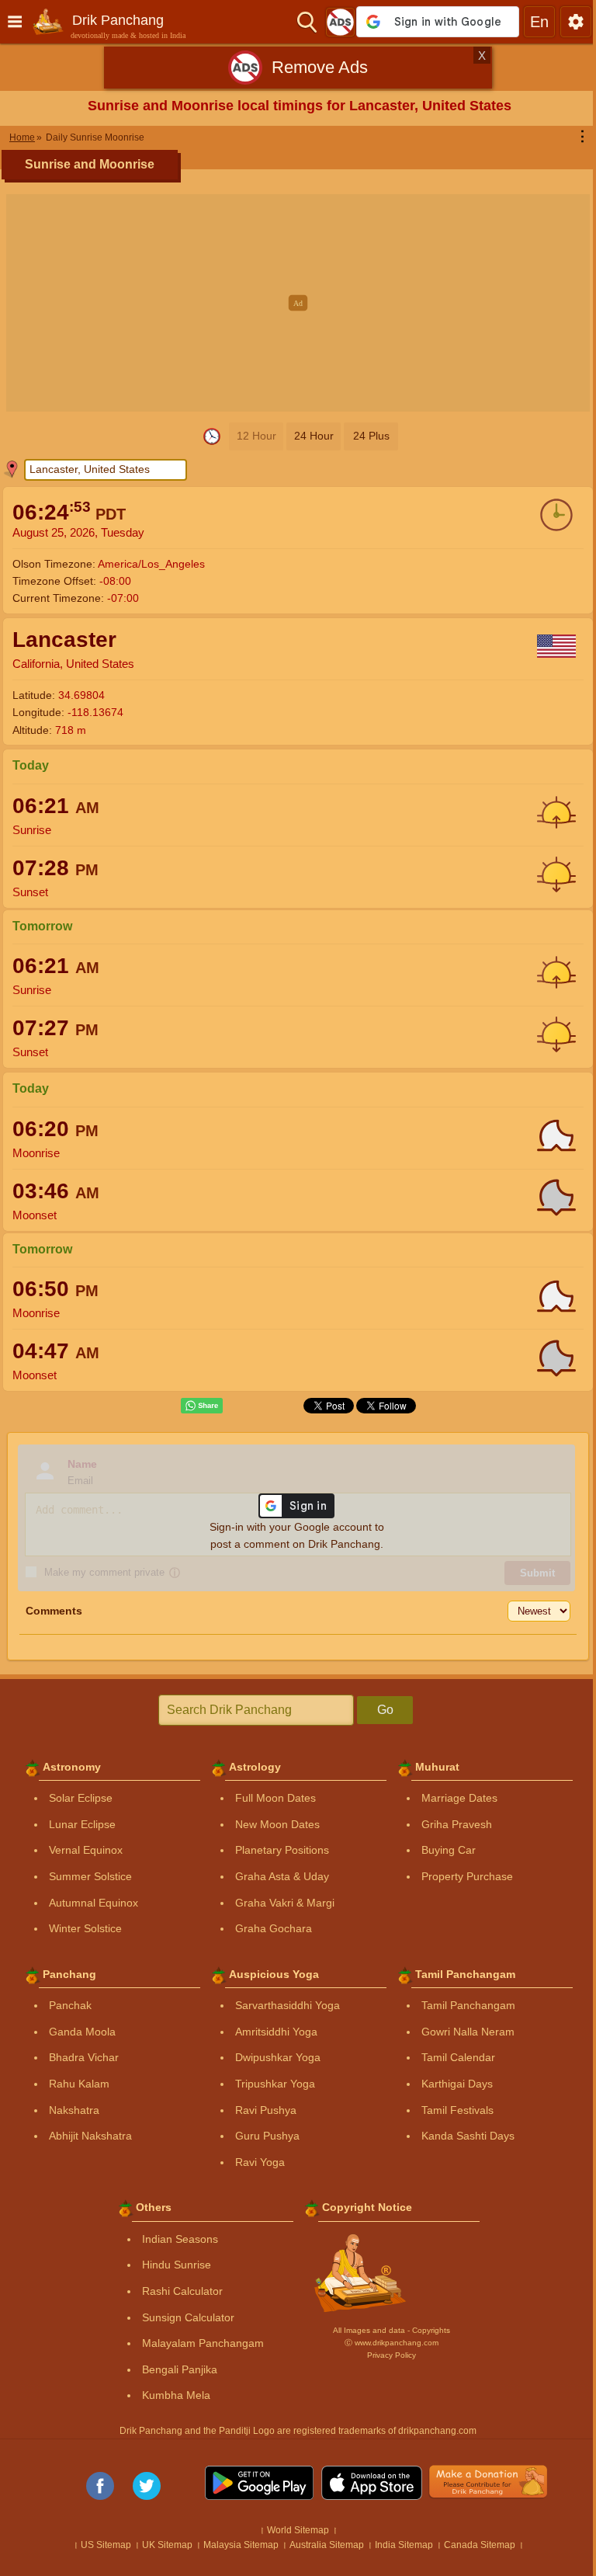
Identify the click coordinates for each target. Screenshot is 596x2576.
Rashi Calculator (177, 2291)
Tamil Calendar (453, 2057)
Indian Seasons (175, 2239)
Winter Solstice (80, 1928)
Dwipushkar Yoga (272, 2057)
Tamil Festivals (452, 2110)
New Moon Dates (272, 1824)
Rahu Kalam (74, 2084)
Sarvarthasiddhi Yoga (282, 2005)
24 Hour (308, 436)
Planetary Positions (277, 1850)
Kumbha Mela (171, 2395)
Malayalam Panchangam (198, 2343)
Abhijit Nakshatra (85, 2136)
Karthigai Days (452, 2084)
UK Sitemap (162, 2545)
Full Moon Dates (270, 1798)
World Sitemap (293, 2530)
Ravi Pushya (260, 2110)
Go (379, 1710)
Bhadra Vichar (78, 2057)
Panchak (65, 2005)
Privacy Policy (385, 2355)
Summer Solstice (85, 1876)
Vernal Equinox (80, 1850)
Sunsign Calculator (183, 2317)
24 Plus (365, 436)
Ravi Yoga (255, 2162)
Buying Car (443, 1850)
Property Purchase (462, 1876)
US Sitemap (100, 2545)
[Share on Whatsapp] (196, 1406)
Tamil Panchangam (463, 2005)
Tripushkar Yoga (270, 2084)
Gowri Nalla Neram (463, 2032)
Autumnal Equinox (88, 1903)
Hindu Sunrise (171, 2265)
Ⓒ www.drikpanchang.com (385, 2343)
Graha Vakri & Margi (279, 1903)
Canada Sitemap (474, 2545)
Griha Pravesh (451, 1824)
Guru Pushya (262, 2136)
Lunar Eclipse (77, 1824)
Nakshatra (69, 2110)
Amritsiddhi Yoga (271, 2032)
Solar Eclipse (75, 1798)
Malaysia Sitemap (236, 2545)
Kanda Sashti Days (463, 2136)
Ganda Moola (77, 2032)
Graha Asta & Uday (277, 1876)
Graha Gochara (268, 1928)
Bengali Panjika (174, 2369)
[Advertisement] (298, 303)
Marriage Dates (454, 1798)
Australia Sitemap (321, 2545)
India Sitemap (398, 2545)
